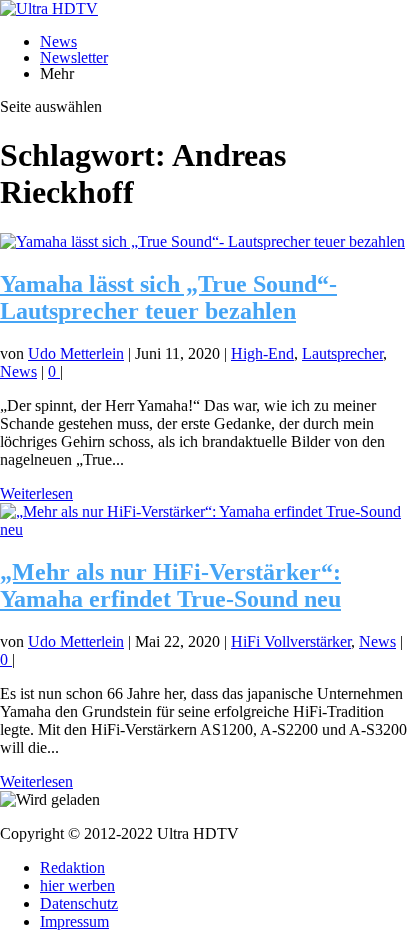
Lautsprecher (342, 353)
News (58, 41)
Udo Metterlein (76, 353)
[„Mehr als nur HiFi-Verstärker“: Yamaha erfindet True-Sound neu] (206, 529)
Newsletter (74, 57)
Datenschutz (79, 903)
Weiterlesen (36, 493)
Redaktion (72, 867)
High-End (262, 353)
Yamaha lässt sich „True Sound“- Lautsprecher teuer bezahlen (168, 297)
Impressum (74, 921)
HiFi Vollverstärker (291, 641)
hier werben (77, 885)
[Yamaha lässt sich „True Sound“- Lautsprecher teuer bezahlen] (202, 241)
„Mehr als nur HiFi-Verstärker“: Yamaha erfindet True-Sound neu (170, 585)
